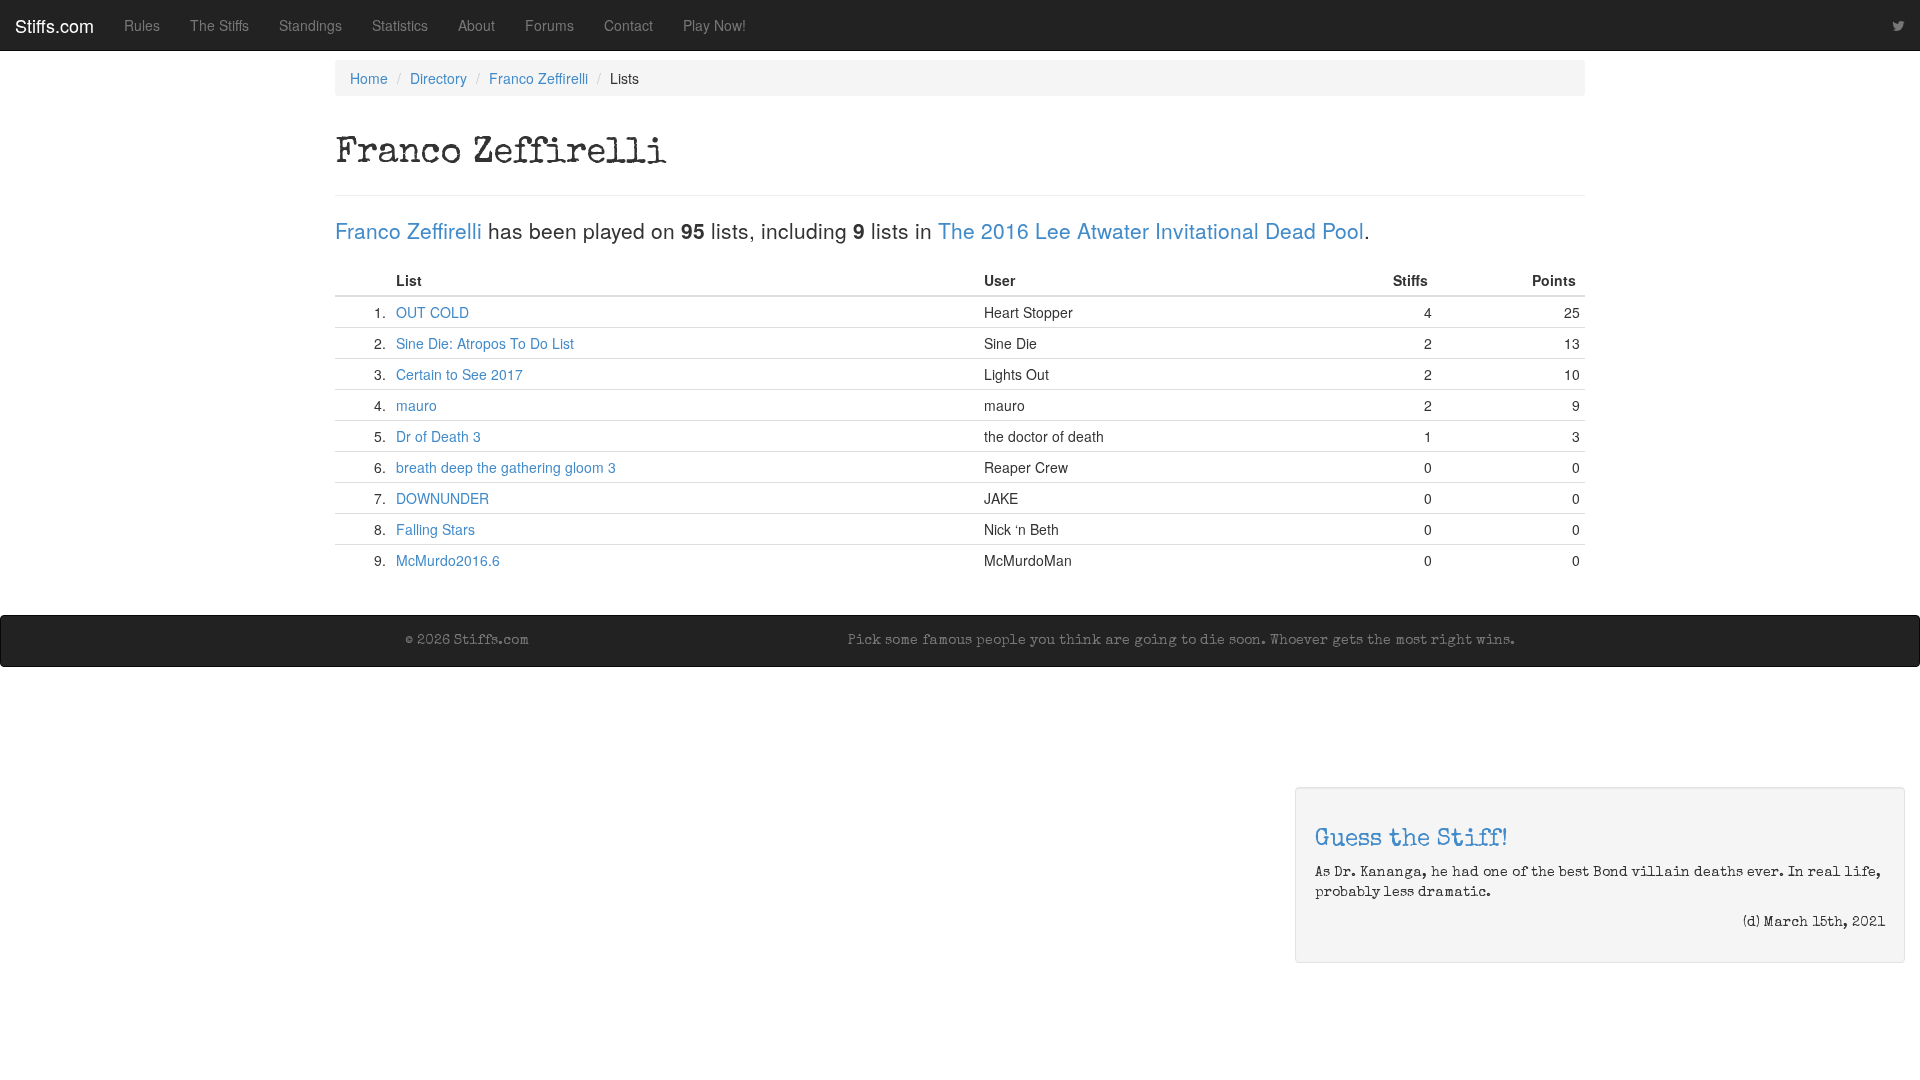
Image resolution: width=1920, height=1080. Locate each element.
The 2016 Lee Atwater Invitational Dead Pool (1151, 230)
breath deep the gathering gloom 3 (506, 467)
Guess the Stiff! (1411, 840)
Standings (310, 25)
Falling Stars (435, 529)
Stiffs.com (54, 25)
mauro (416, 405)
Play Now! (714, 25)
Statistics (400, 25)
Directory (438, 78)
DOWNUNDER (442, 498)
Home (369, 78)
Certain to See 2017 (459, 374)
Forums (549, 25)
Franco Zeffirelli (538, 78)
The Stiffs (219, 25)
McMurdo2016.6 (448, 560)
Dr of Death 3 (438, 436)
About (476, 25)
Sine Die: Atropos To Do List (485, 343)
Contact (628, 25)
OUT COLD (432, 312)
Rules (142, 25)
